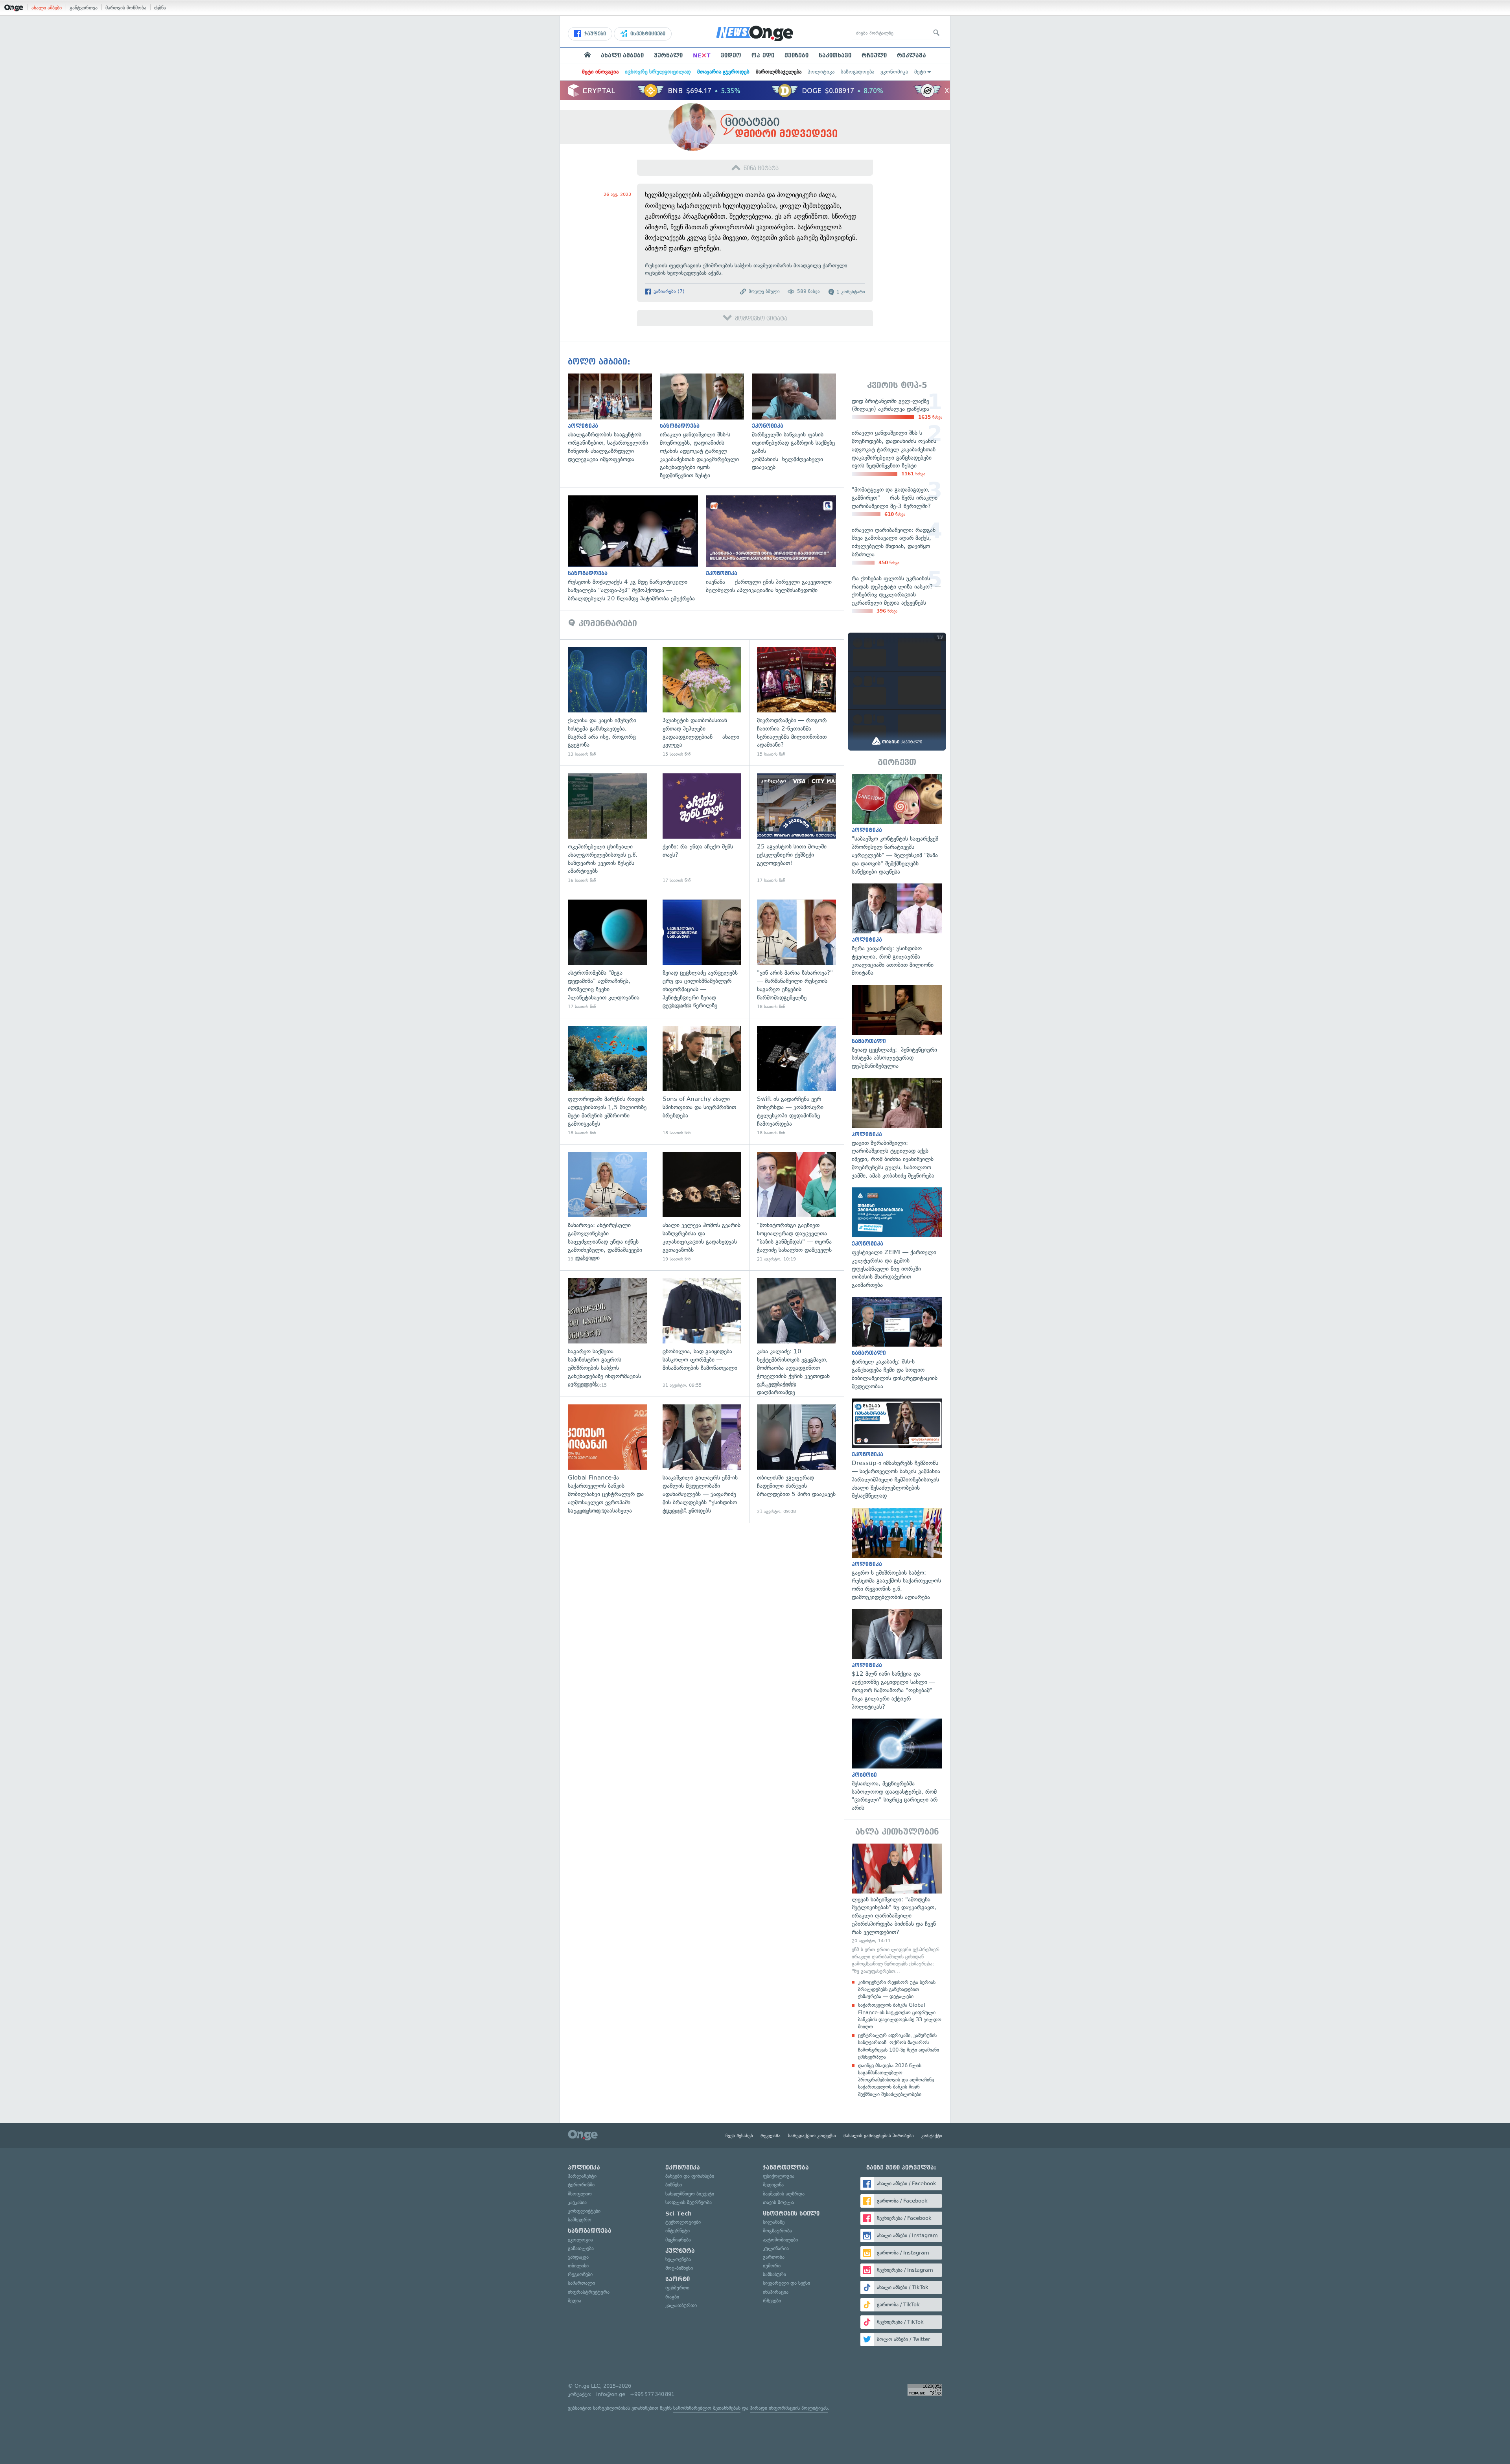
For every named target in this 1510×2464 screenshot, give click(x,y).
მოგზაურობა (777, 2231)
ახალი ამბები (47, 8)
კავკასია (577, 2202)
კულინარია (776, 2248)
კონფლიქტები (584, 2211)
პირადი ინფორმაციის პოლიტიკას (789, 2408)
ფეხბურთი (677, 2288)
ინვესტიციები (647, 34)
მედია (575, 2301)
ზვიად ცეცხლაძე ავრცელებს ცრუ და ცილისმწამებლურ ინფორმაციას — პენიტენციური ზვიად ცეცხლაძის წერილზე (702, 955)
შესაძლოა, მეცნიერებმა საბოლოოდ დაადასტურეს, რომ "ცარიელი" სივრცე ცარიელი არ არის (897, 1765)
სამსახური (774, 2274)
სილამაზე (774, 2222)
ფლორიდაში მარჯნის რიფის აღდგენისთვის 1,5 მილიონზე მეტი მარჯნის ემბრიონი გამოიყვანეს (607, 1081)
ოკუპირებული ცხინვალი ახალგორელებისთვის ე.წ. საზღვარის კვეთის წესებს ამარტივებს (607, 829)
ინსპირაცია (776, 2292)
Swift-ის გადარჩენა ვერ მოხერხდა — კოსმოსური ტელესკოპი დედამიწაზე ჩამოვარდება (796, 1081)
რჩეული (874, 55)
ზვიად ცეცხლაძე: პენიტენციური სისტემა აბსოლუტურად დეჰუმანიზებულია (897, 1028)
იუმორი (772, 2266)
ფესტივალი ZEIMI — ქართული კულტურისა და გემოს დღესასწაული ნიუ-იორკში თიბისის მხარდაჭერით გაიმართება (897, 1238)
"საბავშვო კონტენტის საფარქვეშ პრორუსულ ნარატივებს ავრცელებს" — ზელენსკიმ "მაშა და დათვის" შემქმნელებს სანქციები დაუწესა (897, 825)
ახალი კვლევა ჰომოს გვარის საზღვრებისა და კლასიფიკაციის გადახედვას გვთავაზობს (702, 1207)
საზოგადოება (857, 72)
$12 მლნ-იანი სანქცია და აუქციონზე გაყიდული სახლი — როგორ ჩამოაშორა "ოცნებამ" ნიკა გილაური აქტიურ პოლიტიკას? (897, 1660)
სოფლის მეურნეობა (689, 2202)
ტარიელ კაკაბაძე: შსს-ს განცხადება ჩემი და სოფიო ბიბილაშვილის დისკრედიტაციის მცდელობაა (897, 1344)
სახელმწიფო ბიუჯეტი (690, 2194)
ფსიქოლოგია (779, 2176)
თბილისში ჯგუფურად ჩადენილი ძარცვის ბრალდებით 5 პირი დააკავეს (796, 1460)
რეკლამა (912, 55)
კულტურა (680, 2251)
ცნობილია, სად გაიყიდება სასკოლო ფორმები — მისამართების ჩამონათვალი (702, 1333)
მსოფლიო (580, 2194)
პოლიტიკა (821, 72)
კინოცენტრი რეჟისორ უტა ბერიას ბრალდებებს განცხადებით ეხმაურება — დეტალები (897, 1989)
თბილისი (578, 2266)
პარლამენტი (582, 2176)
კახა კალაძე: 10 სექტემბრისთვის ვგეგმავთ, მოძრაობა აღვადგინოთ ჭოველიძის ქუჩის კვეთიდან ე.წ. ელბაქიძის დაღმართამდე (796, 1333)
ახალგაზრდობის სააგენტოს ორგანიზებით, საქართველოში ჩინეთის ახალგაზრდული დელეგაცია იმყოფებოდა (614, 419)
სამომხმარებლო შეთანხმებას (707, 2408)
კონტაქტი (932, 2136)
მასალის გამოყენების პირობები (879, 2136)
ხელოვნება (678, 2259)
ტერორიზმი (581, 2185)
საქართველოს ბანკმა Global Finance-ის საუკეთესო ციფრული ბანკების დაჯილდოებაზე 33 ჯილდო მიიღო (900, 2016)
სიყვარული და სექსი (786, 2283)
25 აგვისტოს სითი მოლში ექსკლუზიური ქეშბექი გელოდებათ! (796, 829)
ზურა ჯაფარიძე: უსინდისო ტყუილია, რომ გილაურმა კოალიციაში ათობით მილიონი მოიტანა (897, 930)
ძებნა (160, 8)
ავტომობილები (780, 2240)
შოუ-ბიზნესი (679, 2268)
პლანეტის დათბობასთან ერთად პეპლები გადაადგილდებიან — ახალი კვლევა (702, 702)
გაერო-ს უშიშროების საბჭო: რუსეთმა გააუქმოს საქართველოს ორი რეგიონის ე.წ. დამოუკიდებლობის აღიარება (897, 1555)
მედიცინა (773, 2185)
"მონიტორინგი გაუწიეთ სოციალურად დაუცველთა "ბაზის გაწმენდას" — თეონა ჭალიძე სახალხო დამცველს (796, 1207)
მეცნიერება (678, 2240)
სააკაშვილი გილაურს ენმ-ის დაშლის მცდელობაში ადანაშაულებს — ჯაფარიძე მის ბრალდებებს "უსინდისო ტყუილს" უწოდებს (702, 1460)
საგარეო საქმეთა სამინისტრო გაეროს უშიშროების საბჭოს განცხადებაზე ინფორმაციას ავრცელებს (607, 1333)
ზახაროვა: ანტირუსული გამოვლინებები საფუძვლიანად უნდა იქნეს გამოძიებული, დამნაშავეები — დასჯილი (607, 1207)
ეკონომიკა (894, 72)
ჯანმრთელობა (786, 2168)
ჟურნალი (668, 55)
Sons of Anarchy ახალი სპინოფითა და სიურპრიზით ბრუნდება (702, 1081)
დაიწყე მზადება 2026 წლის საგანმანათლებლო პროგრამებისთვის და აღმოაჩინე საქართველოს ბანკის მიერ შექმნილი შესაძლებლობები (896, 2080)
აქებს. (717, 273)
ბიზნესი (674, 2185)
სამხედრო (580, 2220)
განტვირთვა (84, 8)
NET (702, 55)
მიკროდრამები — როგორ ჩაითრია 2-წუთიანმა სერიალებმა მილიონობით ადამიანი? (796, 702)
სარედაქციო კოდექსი (812, 2136)
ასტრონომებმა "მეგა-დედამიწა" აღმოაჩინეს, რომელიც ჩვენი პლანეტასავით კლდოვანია (607, 955)
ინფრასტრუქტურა (589, 2292)
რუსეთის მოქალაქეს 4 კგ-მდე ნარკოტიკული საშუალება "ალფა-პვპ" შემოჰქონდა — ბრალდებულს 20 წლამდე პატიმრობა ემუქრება (637, 549)
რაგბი (672, 2297)
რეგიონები (580, 2274)
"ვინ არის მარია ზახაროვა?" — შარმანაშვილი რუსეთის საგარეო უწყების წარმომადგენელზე (796, 955)
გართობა (774, 2257)
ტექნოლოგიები (683, 2222)
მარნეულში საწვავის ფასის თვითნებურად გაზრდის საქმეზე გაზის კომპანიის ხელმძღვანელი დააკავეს (798, 423)
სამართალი (581, 2283)
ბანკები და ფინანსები (690, 2176)
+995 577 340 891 (652, 2394)
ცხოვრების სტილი (791, 2214)
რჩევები (772, 2301)
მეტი (920, 72)
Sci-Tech (679, 2214)
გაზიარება (668, 291)
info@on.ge (611, 2394)
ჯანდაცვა (578, 2257)
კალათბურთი (681, 2305)
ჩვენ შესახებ (739, 2136)
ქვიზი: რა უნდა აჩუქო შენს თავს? (702, 829)
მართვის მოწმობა (126, 8)
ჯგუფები (594, 34)
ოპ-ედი (763, 55)
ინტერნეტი (678, 2231)
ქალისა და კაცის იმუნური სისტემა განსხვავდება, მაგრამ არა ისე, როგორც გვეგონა (607, 702)
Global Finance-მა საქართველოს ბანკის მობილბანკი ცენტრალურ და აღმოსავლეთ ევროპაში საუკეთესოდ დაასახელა (607, 1460)
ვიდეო (731, 55)
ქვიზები (796, 55)
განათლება (581, 2248)
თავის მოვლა (778, 2202)
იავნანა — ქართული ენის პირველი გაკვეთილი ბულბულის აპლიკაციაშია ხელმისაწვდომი (775, 545)
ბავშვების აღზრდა (784, 2194)
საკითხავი (835, 55)
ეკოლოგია (580, 2240)
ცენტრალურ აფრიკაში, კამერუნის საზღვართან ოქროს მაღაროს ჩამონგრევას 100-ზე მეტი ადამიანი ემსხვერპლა (899, 2046)
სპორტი (678, 2279)
